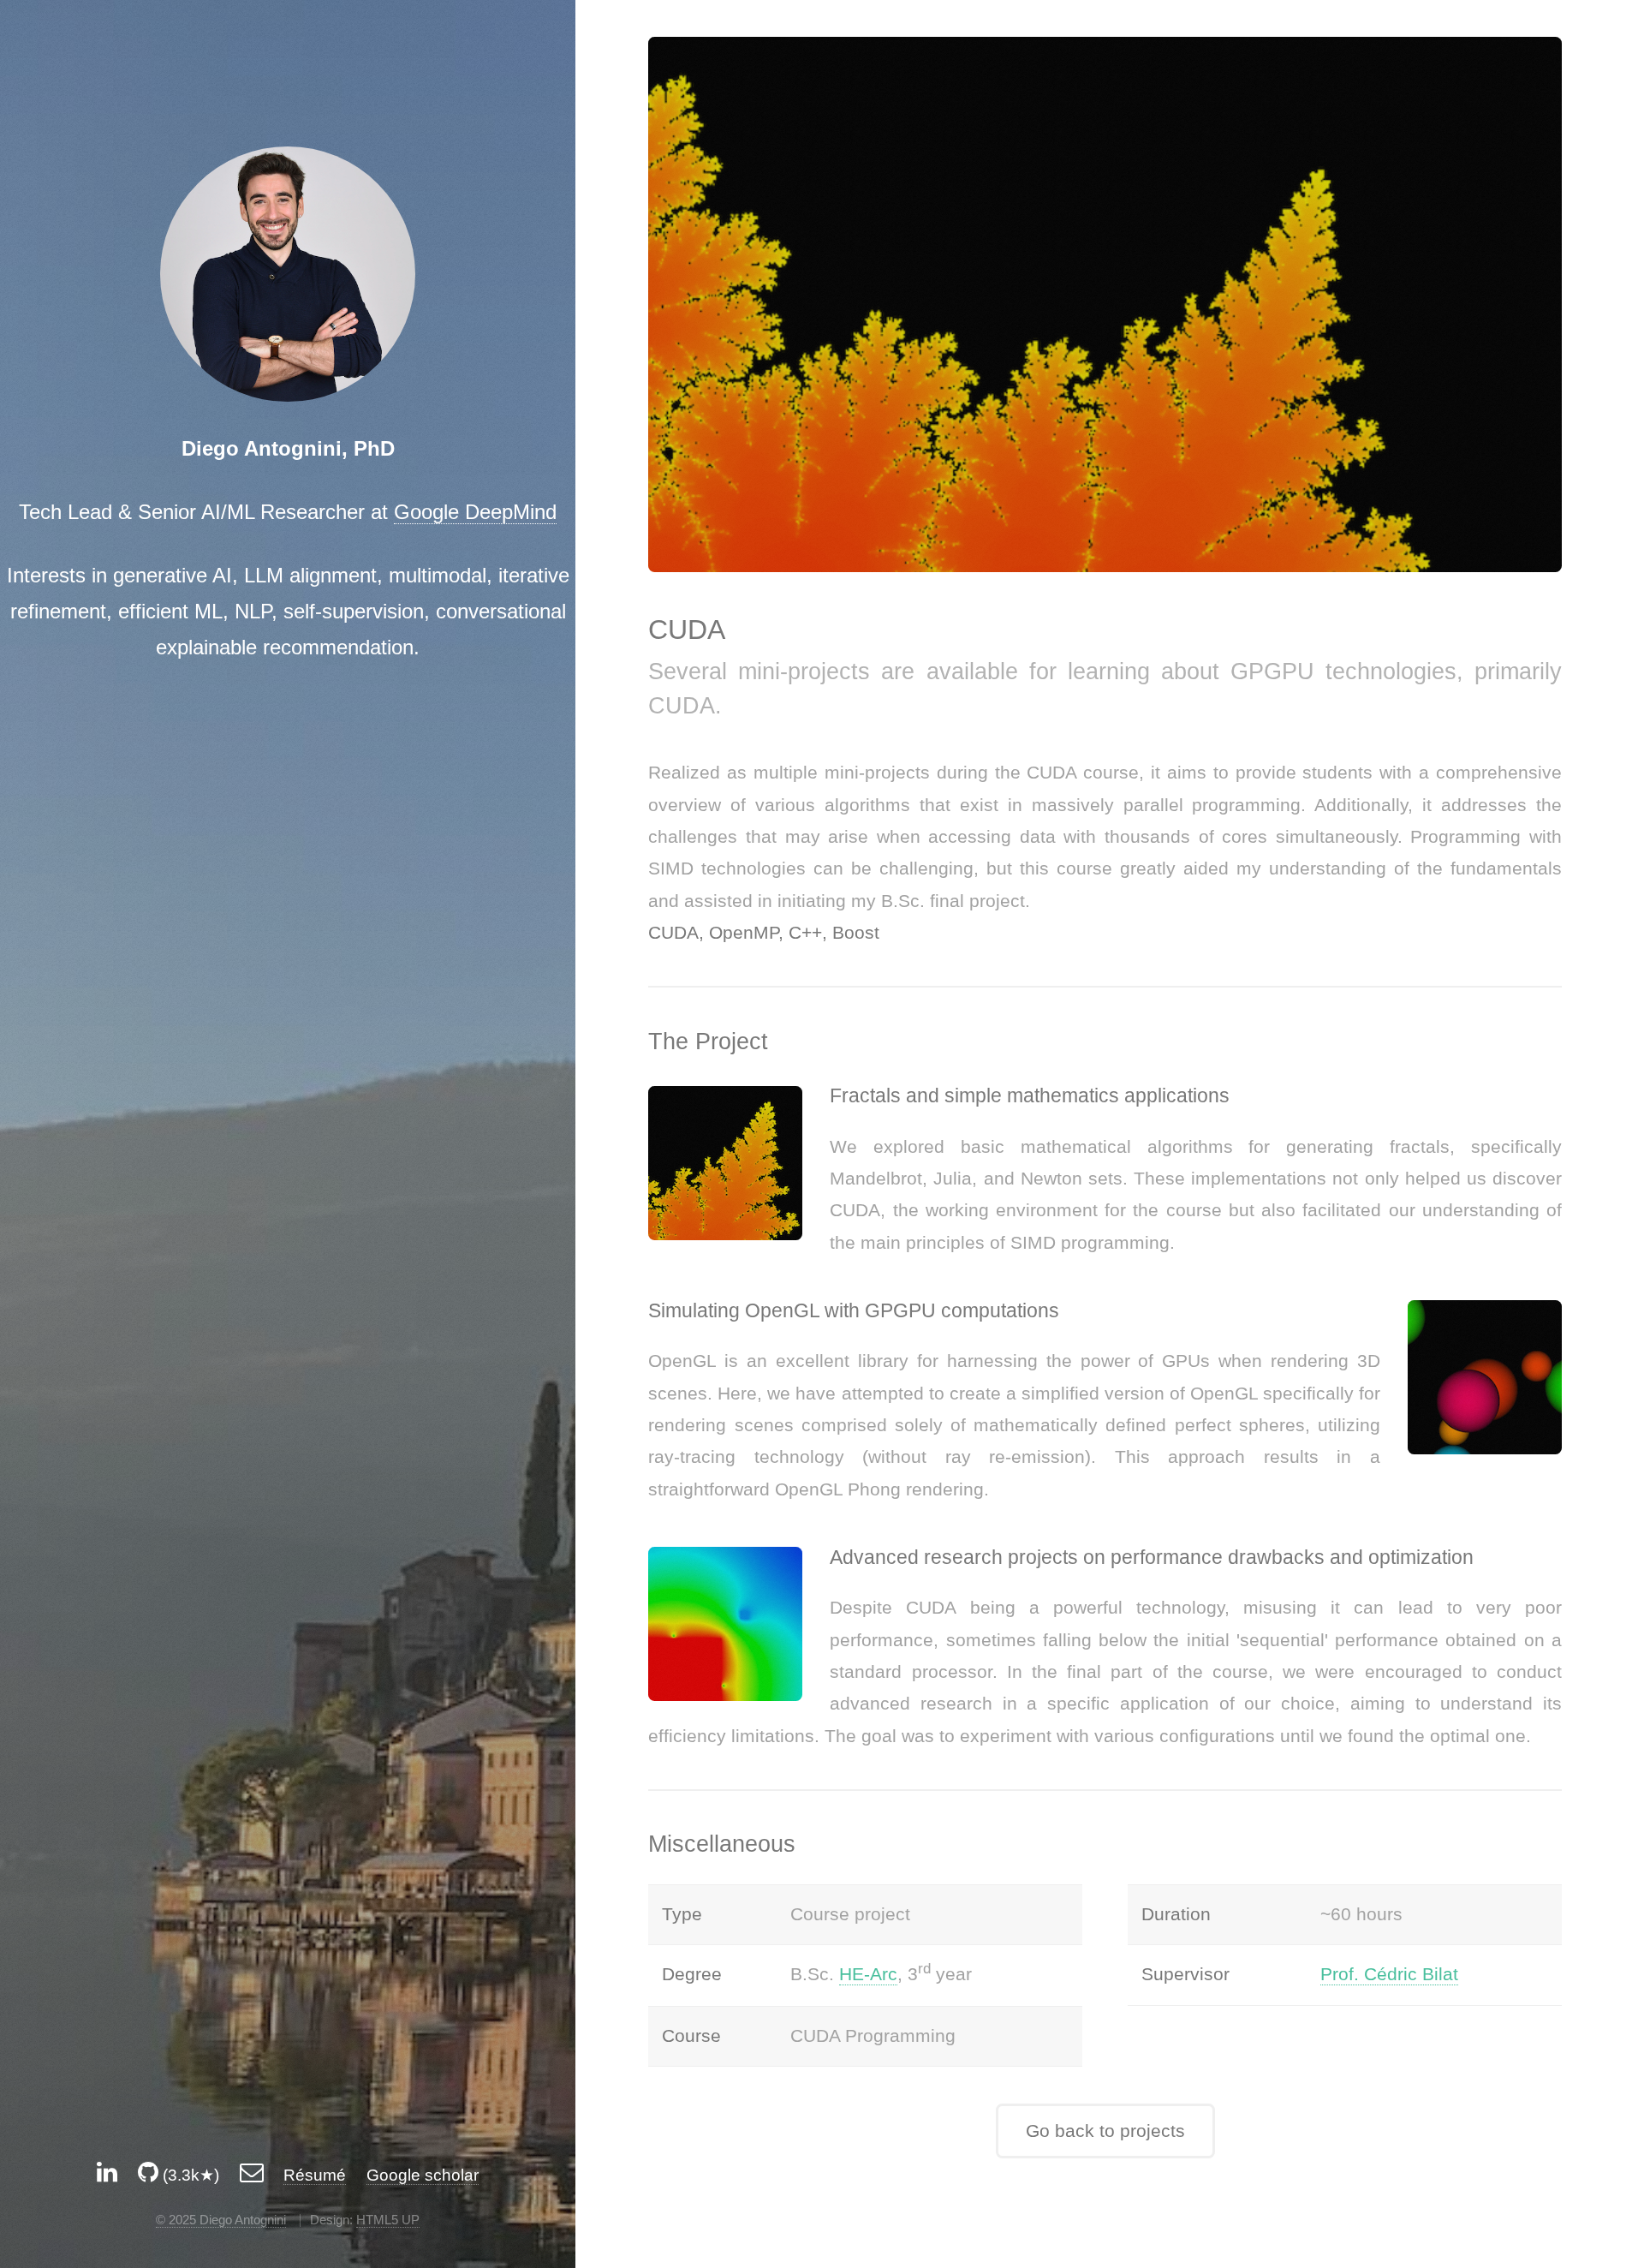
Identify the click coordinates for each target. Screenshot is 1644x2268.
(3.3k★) (189, 2175)
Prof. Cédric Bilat (1389, 1974)
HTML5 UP (388, 2220)
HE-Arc (868, 1974)
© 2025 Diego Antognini (221, 2220)
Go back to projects (1105, 2131)
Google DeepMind (475, 512)
